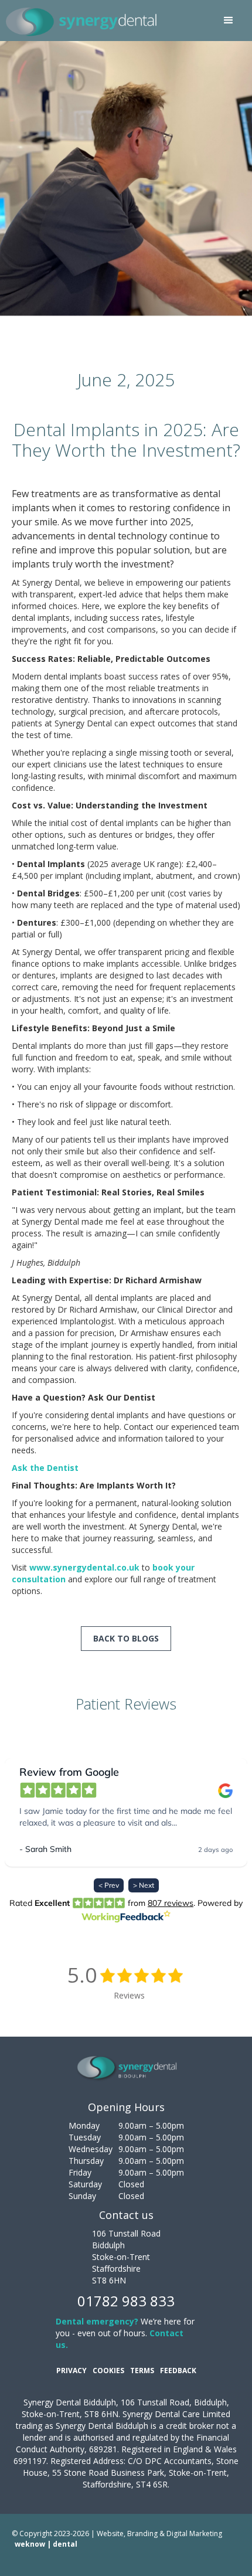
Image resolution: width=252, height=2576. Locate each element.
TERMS (142, 2371)
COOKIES (108, 2371)
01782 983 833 (126, 2301)
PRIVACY (71, 2371)
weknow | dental (46, 2544)
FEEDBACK (178, 2371)
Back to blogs (126, 1638)
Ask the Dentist (45, 1468)
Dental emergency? (97, 2321)
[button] (229, 21)
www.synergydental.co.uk (84, 1567)
